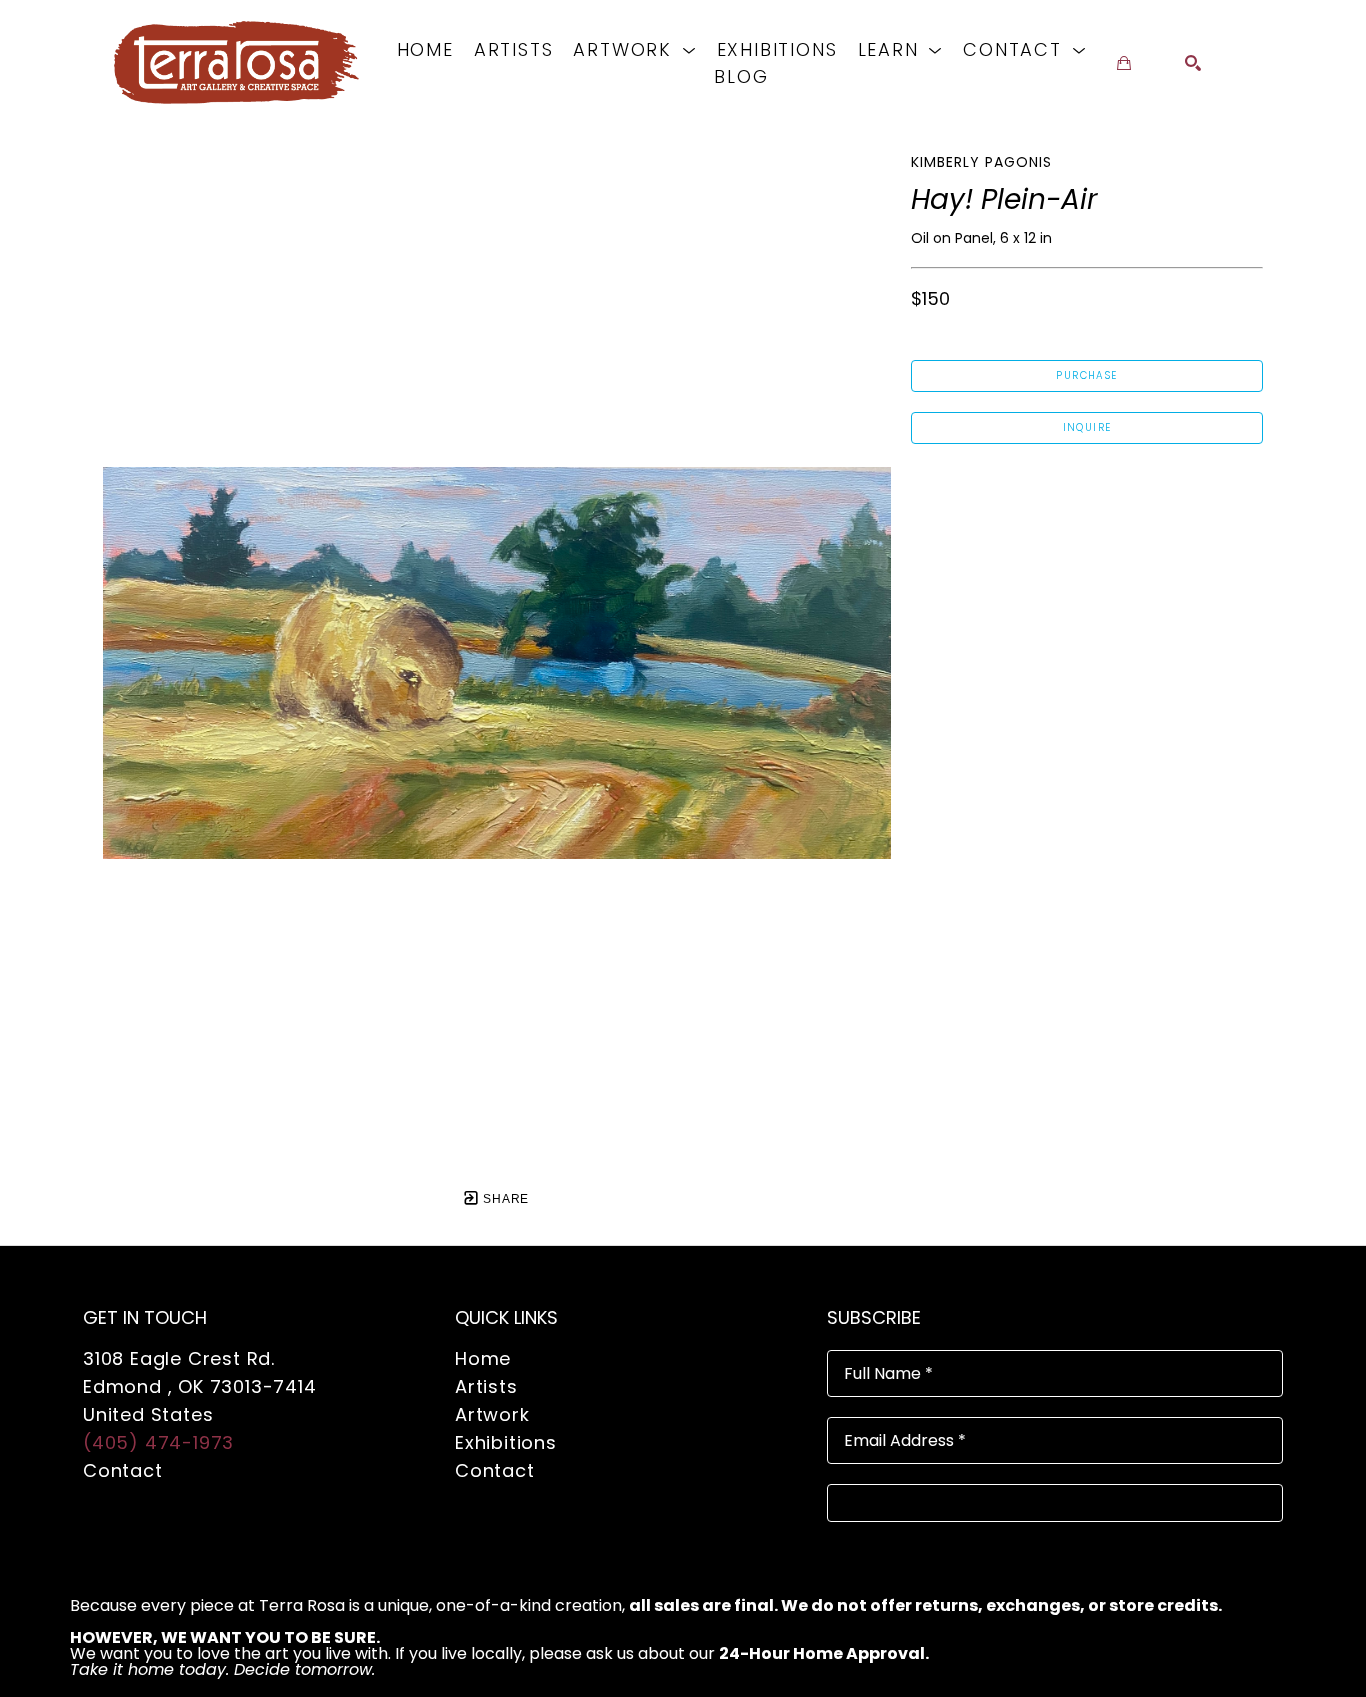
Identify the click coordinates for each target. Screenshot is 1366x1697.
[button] (634, 49)
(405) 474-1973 (158, 1442)
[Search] (1193, 63)
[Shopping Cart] (1124, 63)
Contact (123, 1470)
